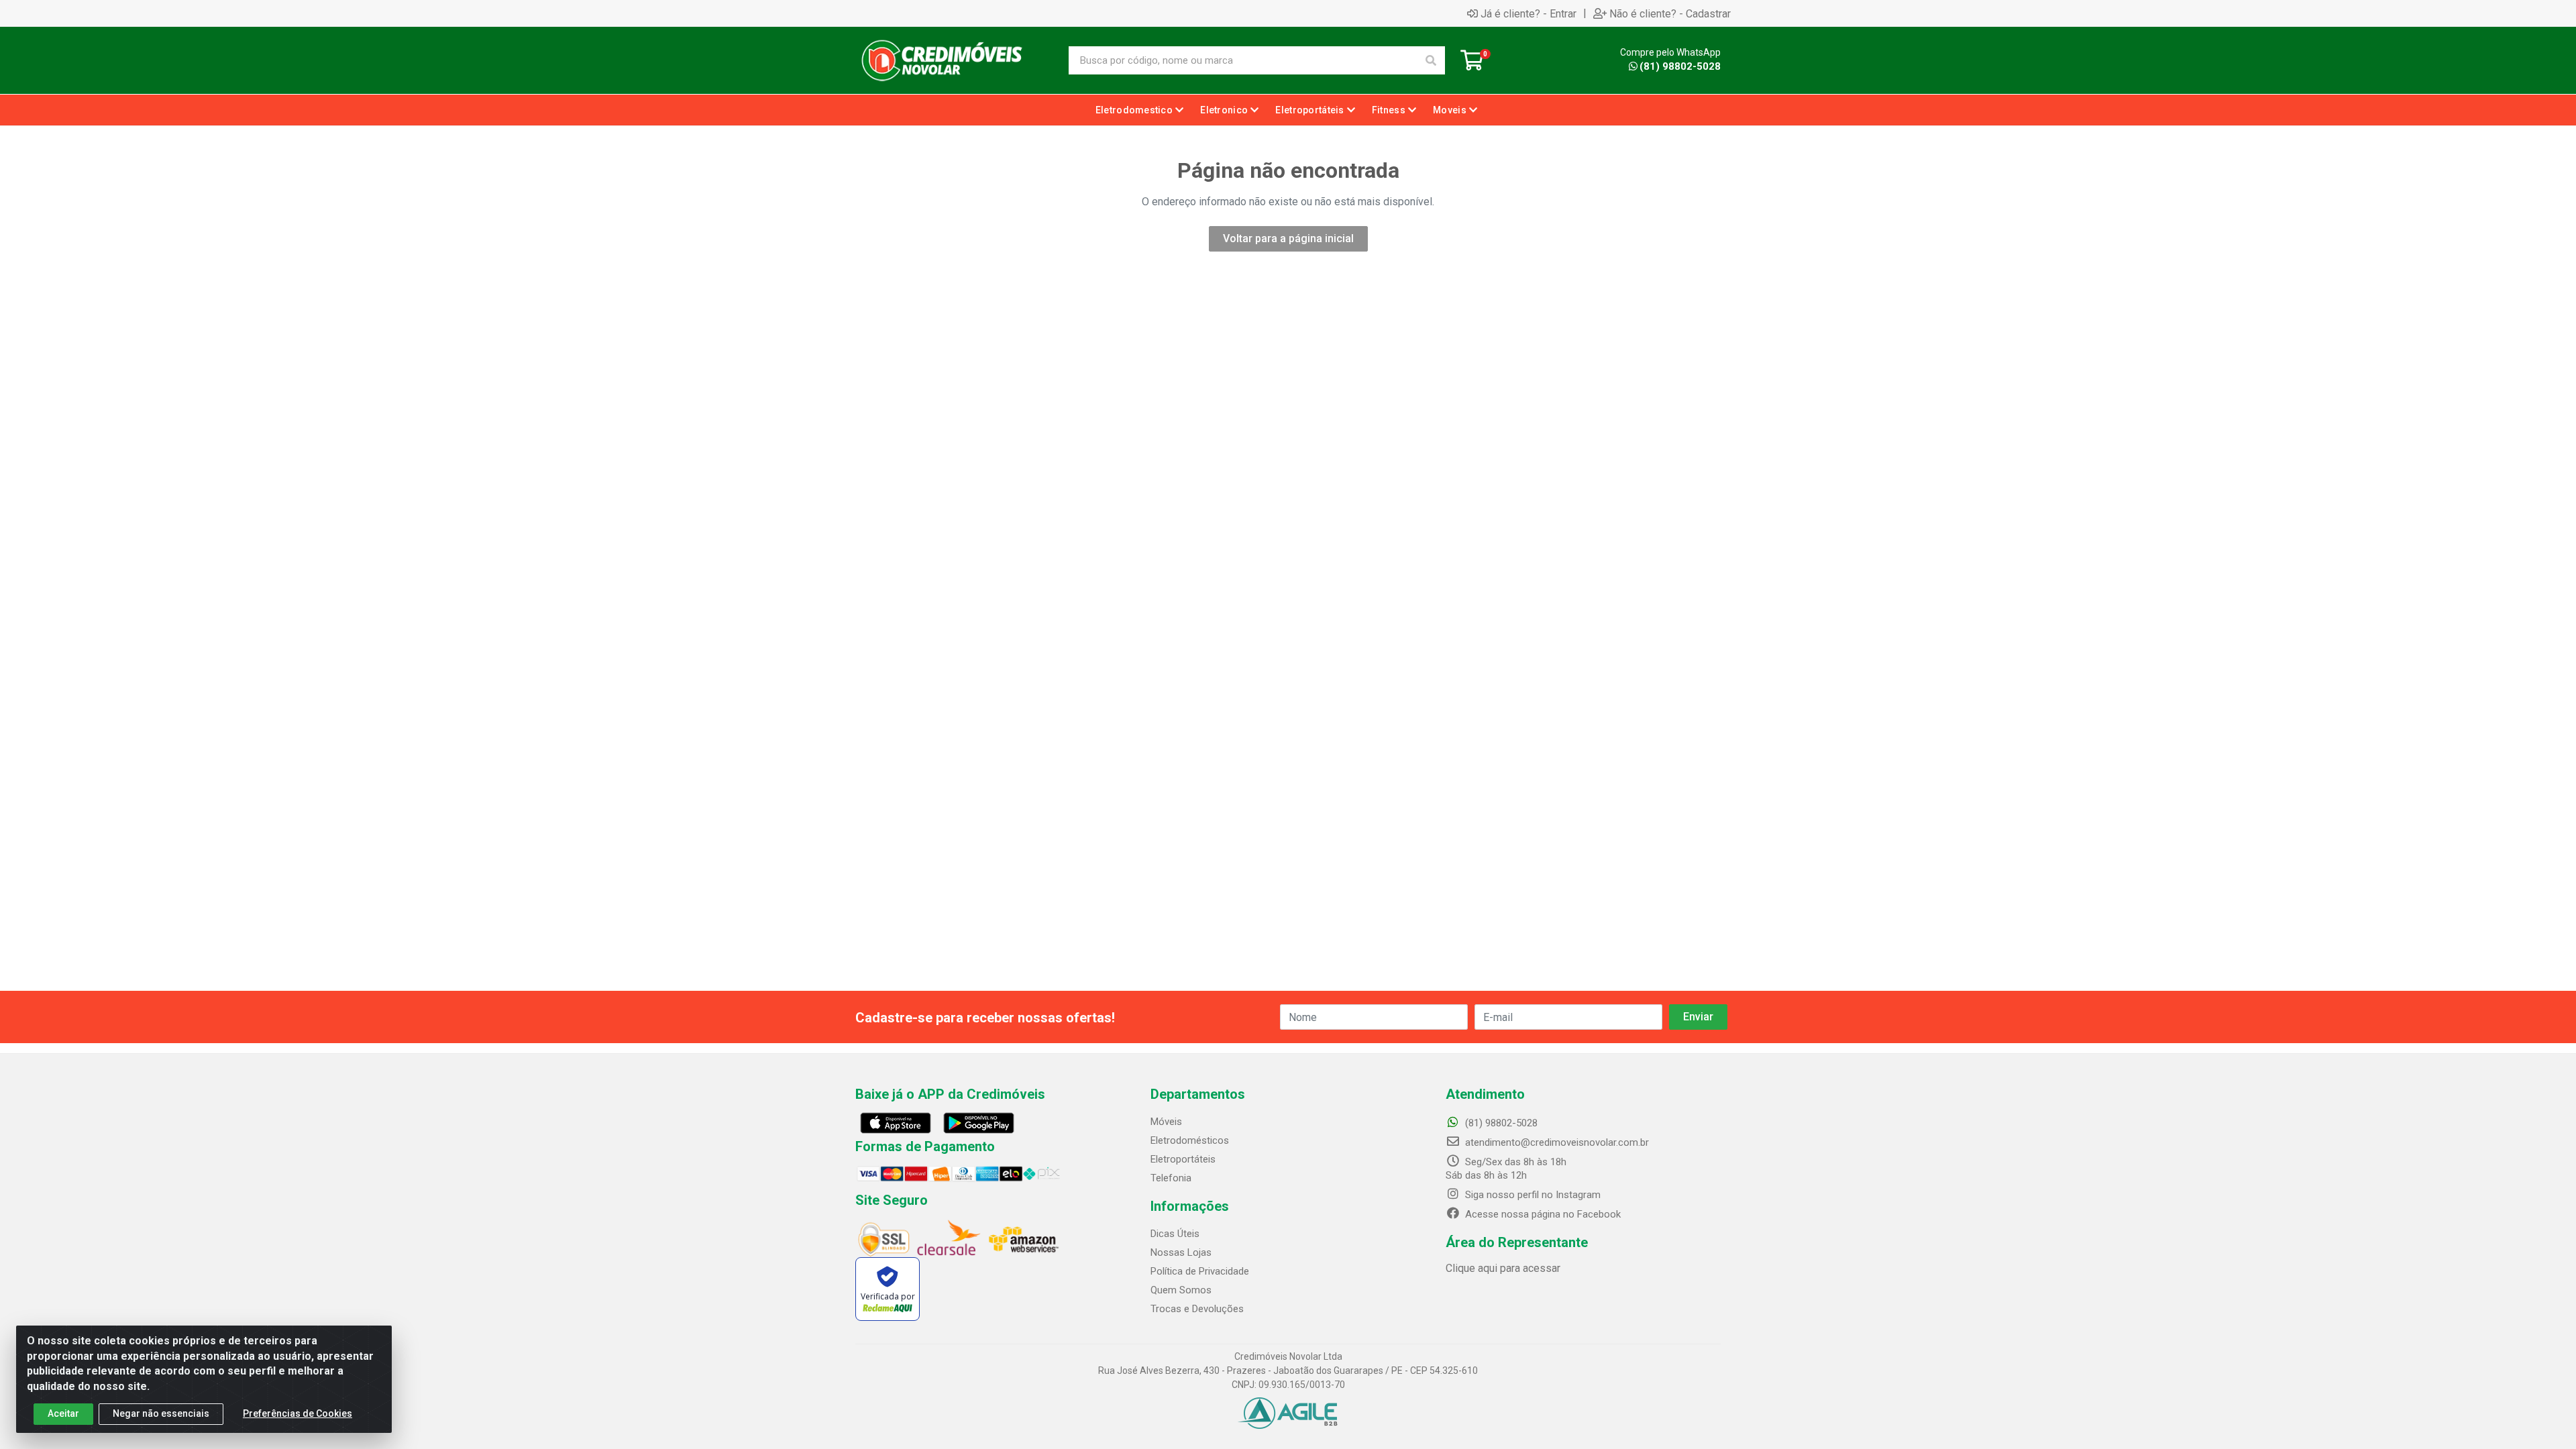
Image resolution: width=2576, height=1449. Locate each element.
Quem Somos (1181, 1290)
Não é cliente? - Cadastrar (1670, 13)
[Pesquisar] (1431, 60)
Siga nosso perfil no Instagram (1532, 1195)
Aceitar (63, 1413)
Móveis (1166, 1122)
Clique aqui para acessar (1503, 1268)
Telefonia (1171, 1178)
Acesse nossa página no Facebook (1542, 1214)
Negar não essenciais (161, 1413)
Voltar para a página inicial (1288, 238)
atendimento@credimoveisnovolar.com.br (1557, 1142)
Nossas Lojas (1181, 1252)
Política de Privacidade (1200, 1271)
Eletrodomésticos (1190, 1140)
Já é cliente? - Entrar (1528, 13)
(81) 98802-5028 (1680, 66)
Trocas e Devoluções (1197, 1309)
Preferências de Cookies (298, 1413)
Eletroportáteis (1183, 1159)
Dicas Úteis (1175, 1234)
